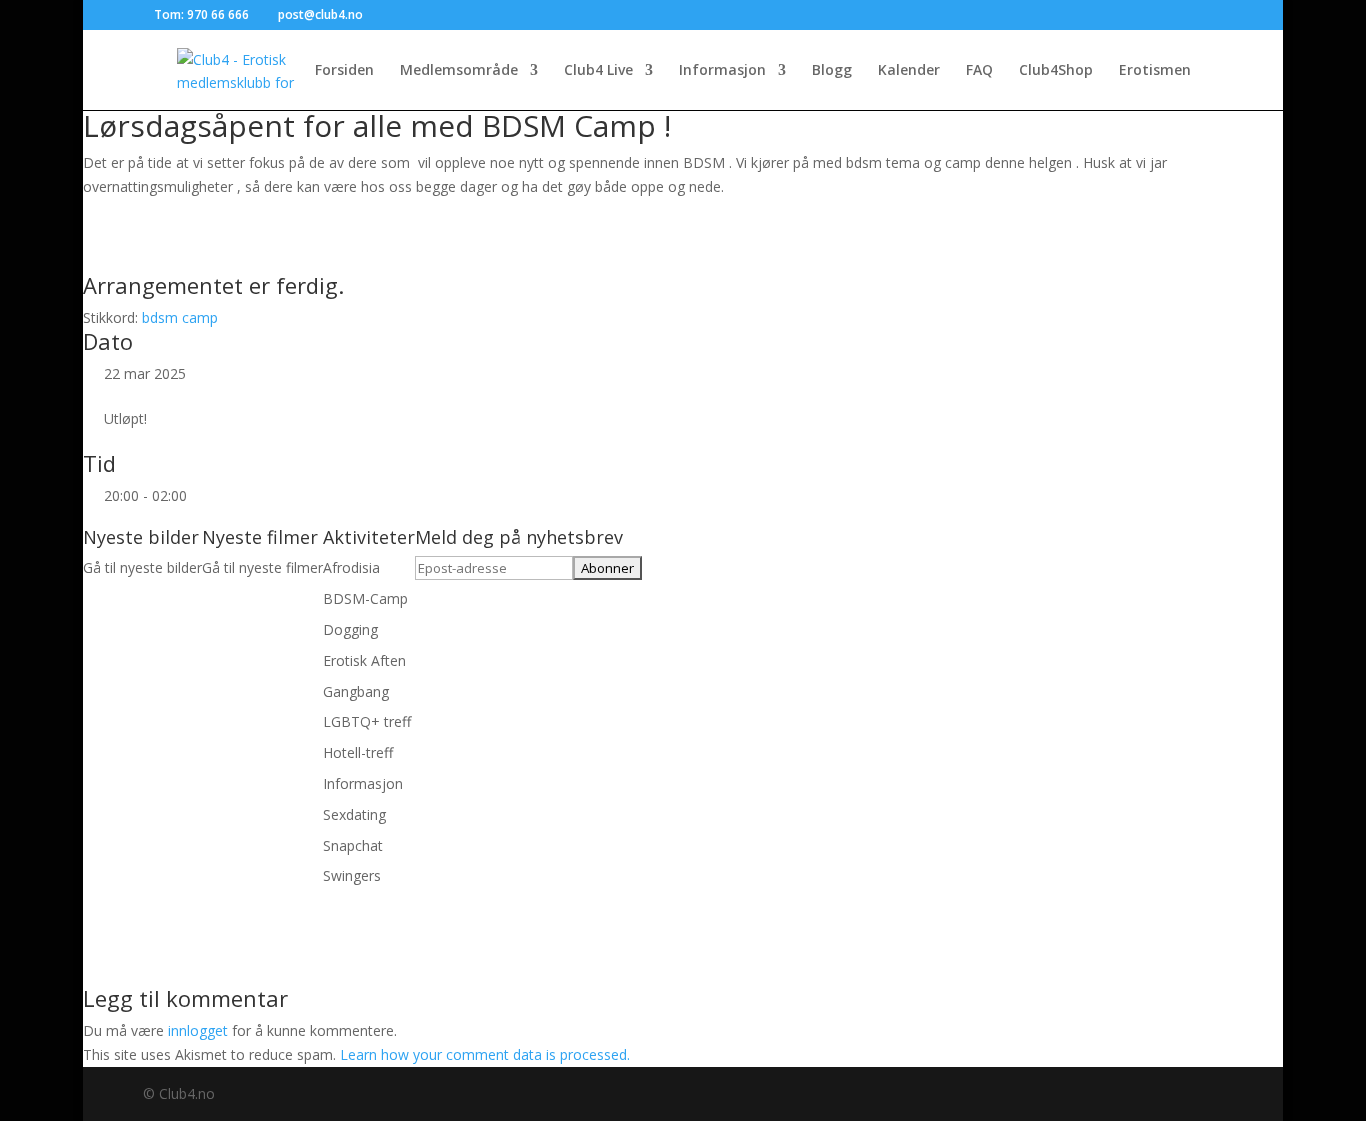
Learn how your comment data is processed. (485, 1054)
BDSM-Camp (365, 598)
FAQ (979, 71)
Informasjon (722, 71)
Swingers (352, 875)
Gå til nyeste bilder (142, 567)
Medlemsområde (459, 71)
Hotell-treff (358, 752)
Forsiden (344, 71)
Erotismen (1155, 71)
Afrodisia (351, 567)
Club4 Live (598, 71)
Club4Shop (1056, 71)
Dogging (350, 629)
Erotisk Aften (364, 660)
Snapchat (353, 845)
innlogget (198, 1030)
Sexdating (354, 814)
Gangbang (356, 691)
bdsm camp (180, 317)
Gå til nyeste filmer (262, 567)
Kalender (909, 71)
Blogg (832, 71)
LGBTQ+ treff (367, 721)
